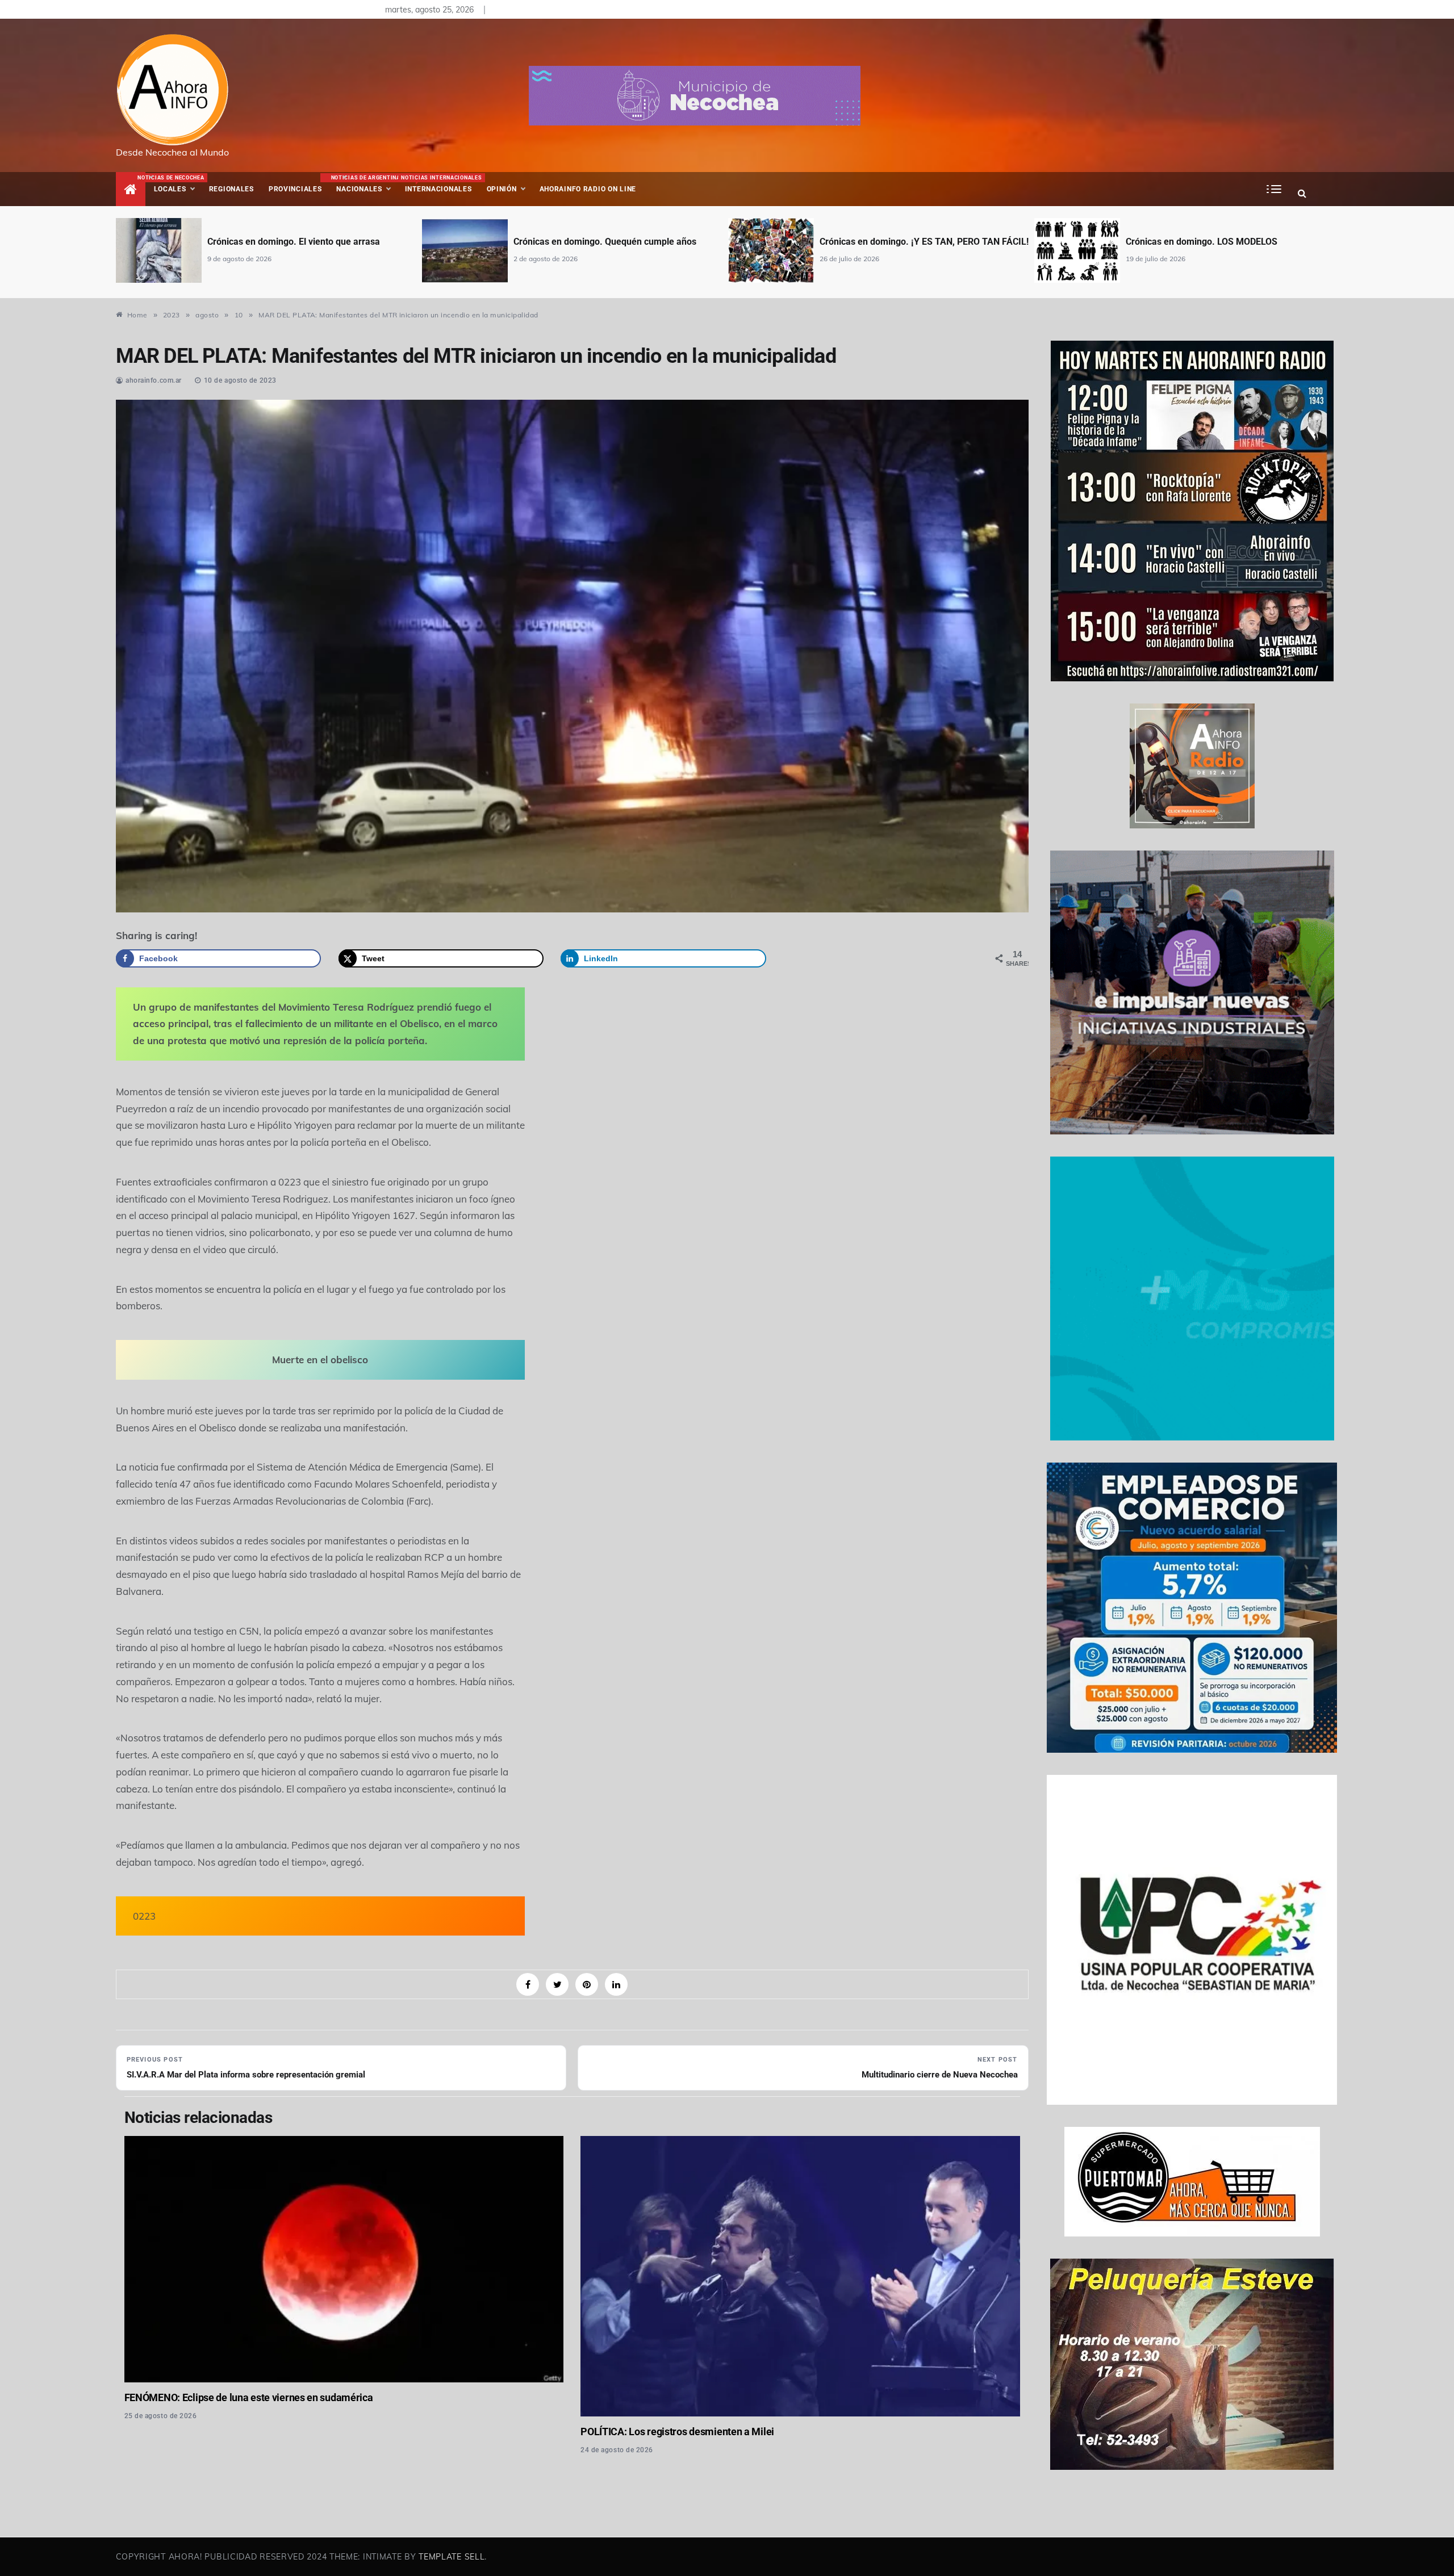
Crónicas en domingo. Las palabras (1198, 242)
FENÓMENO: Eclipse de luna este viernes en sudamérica (249, 2397)
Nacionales (364, 184)
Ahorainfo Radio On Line (588, 189)
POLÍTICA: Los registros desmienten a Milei (677, 2432)
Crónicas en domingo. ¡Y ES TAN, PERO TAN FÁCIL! (618, 242)
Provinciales (295, 189)
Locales (178, 184)
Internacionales (440, 184)
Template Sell (452, 2557)
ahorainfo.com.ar (154, 380)
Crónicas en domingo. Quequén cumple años (299, 242)
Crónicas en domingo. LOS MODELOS (895, 242)
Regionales (231, 189)
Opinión (502, 189)
